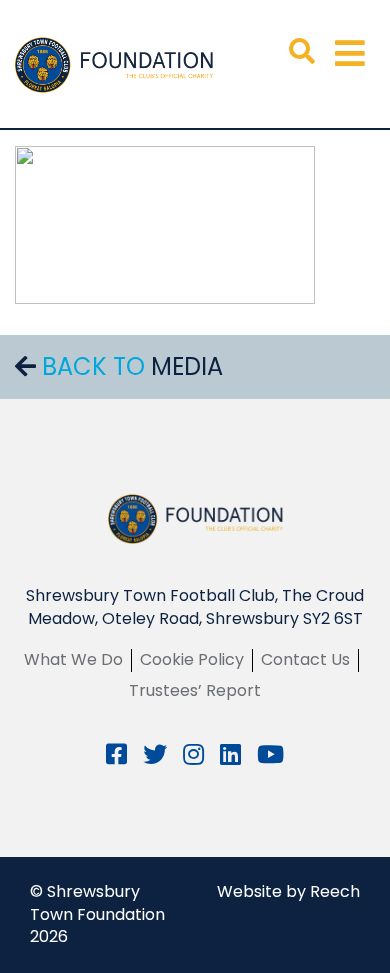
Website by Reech (288, 891)
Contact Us (305, 659)
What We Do (73, 659)
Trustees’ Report (195, 690)
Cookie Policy (192, 659)
